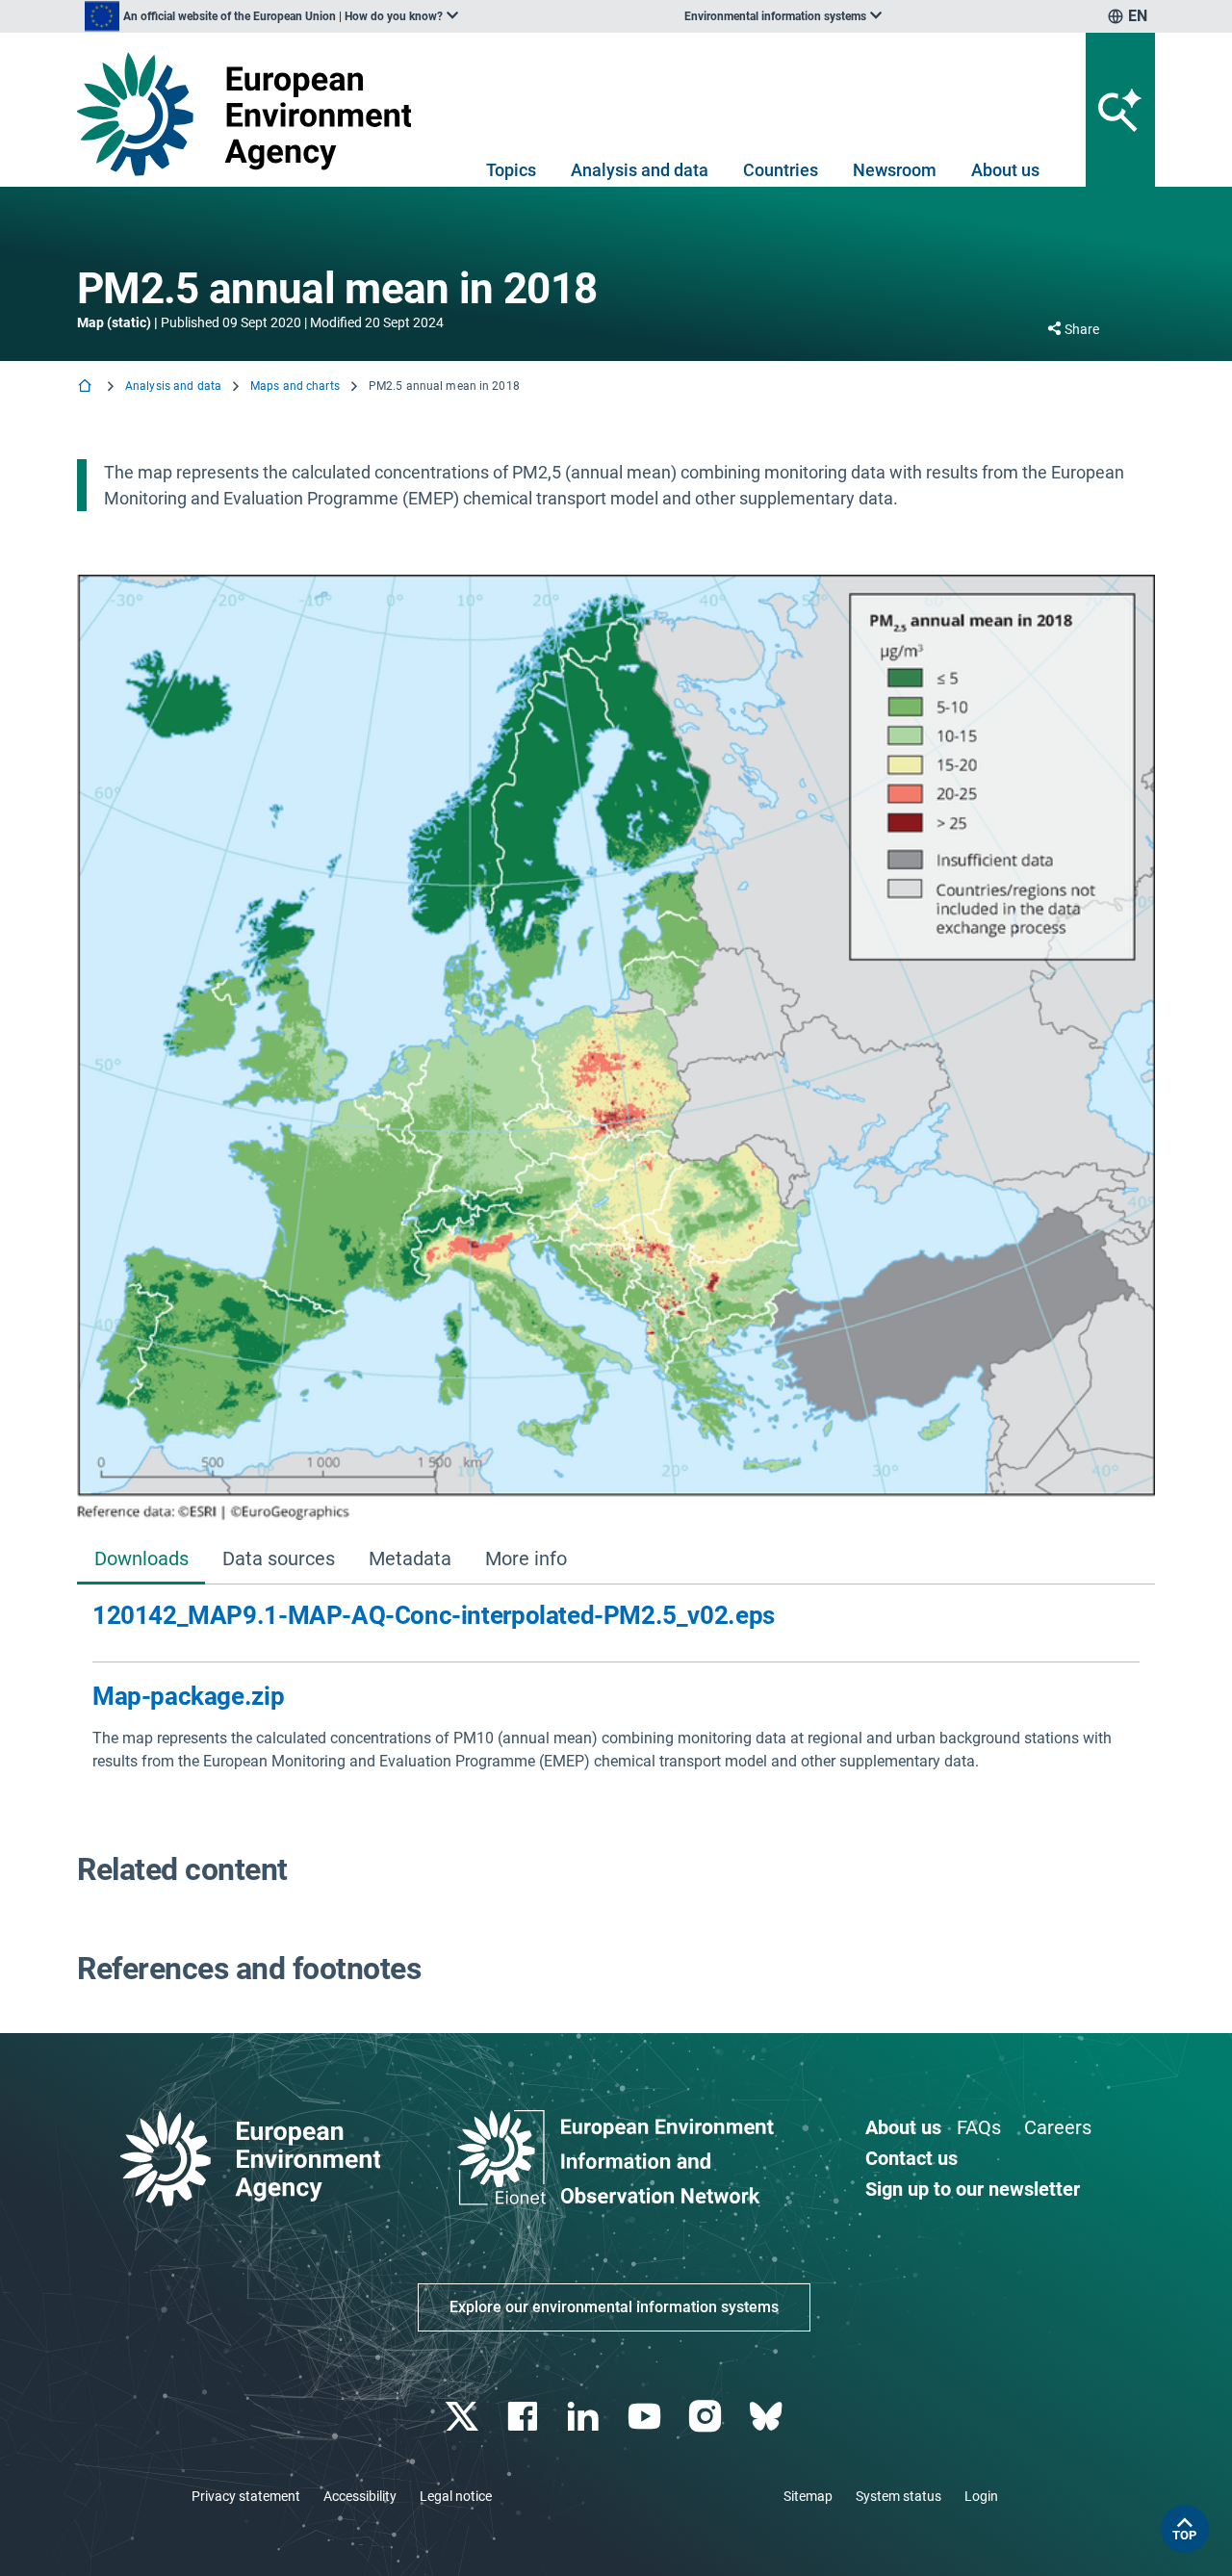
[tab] (141, 1560)
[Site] (252, 114)
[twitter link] (463, 2417)
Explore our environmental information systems (614, 2307)
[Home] (87, 387)
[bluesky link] (768, 2417)
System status (898, 2496)
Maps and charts (295, 386)
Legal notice (456, 2496)
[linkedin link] (586, 2417)
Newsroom (895, 170)
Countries (781, 170)
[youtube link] (646, 2417)
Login (981, 2496)
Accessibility (360, 2496)
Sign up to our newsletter (973, 2189)
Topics (511, 170)
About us (1005, 170)
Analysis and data (640, 170)
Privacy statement (246, 2496)
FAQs (979, 2127)
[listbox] (271, 16)
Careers (1058, 2127)
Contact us (911, 2158)
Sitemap (808, 2496)
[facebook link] (525, 2417)
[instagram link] (707, 2417)
